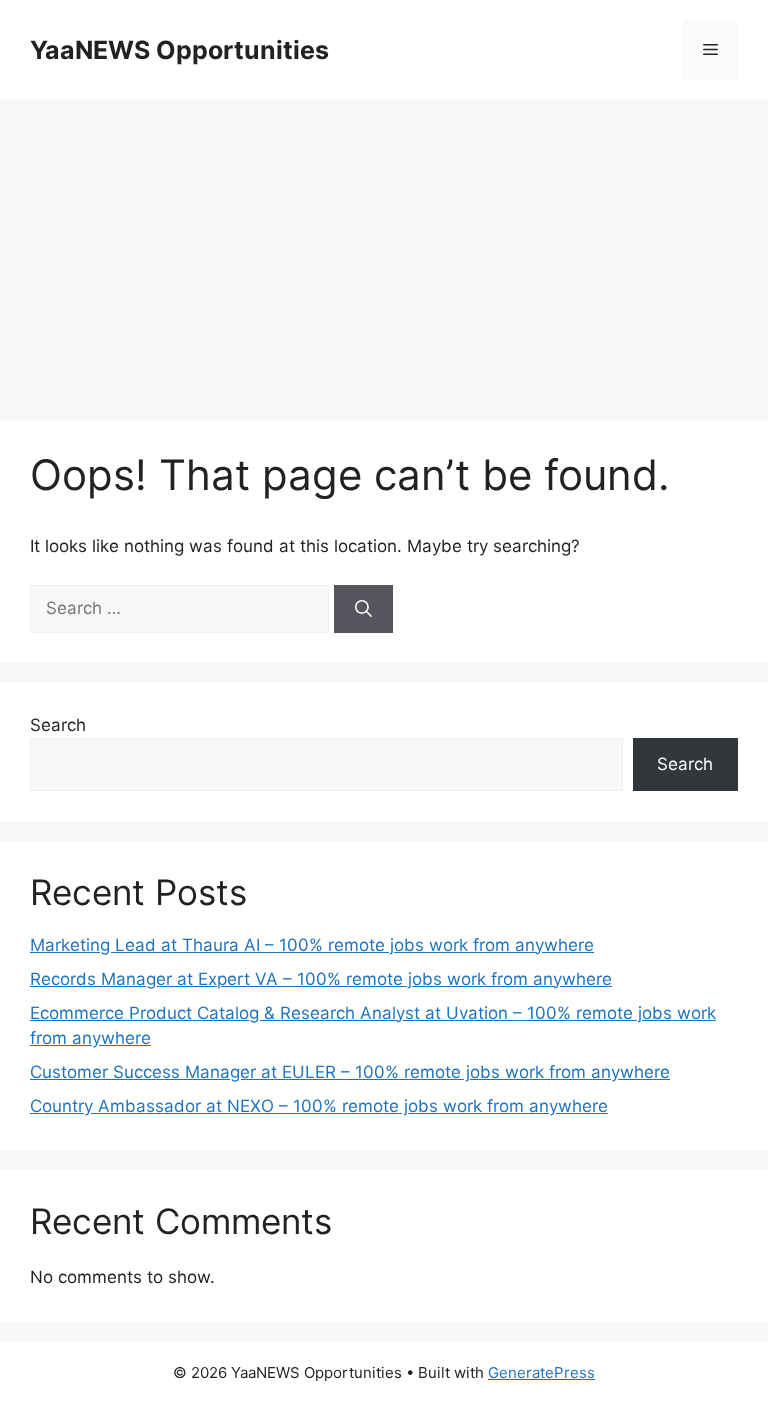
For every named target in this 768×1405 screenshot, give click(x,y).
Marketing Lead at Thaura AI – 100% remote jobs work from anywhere (312, 945)
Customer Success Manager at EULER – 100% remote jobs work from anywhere (350, 1072)
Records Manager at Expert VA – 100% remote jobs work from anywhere (321, 979)
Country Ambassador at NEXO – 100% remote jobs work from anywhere (319, 1106)
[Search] (363, 609)
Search (58, 725)
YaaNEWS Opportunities (179, 50)
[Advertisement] (384, 250)
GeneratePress (541, 1372)
